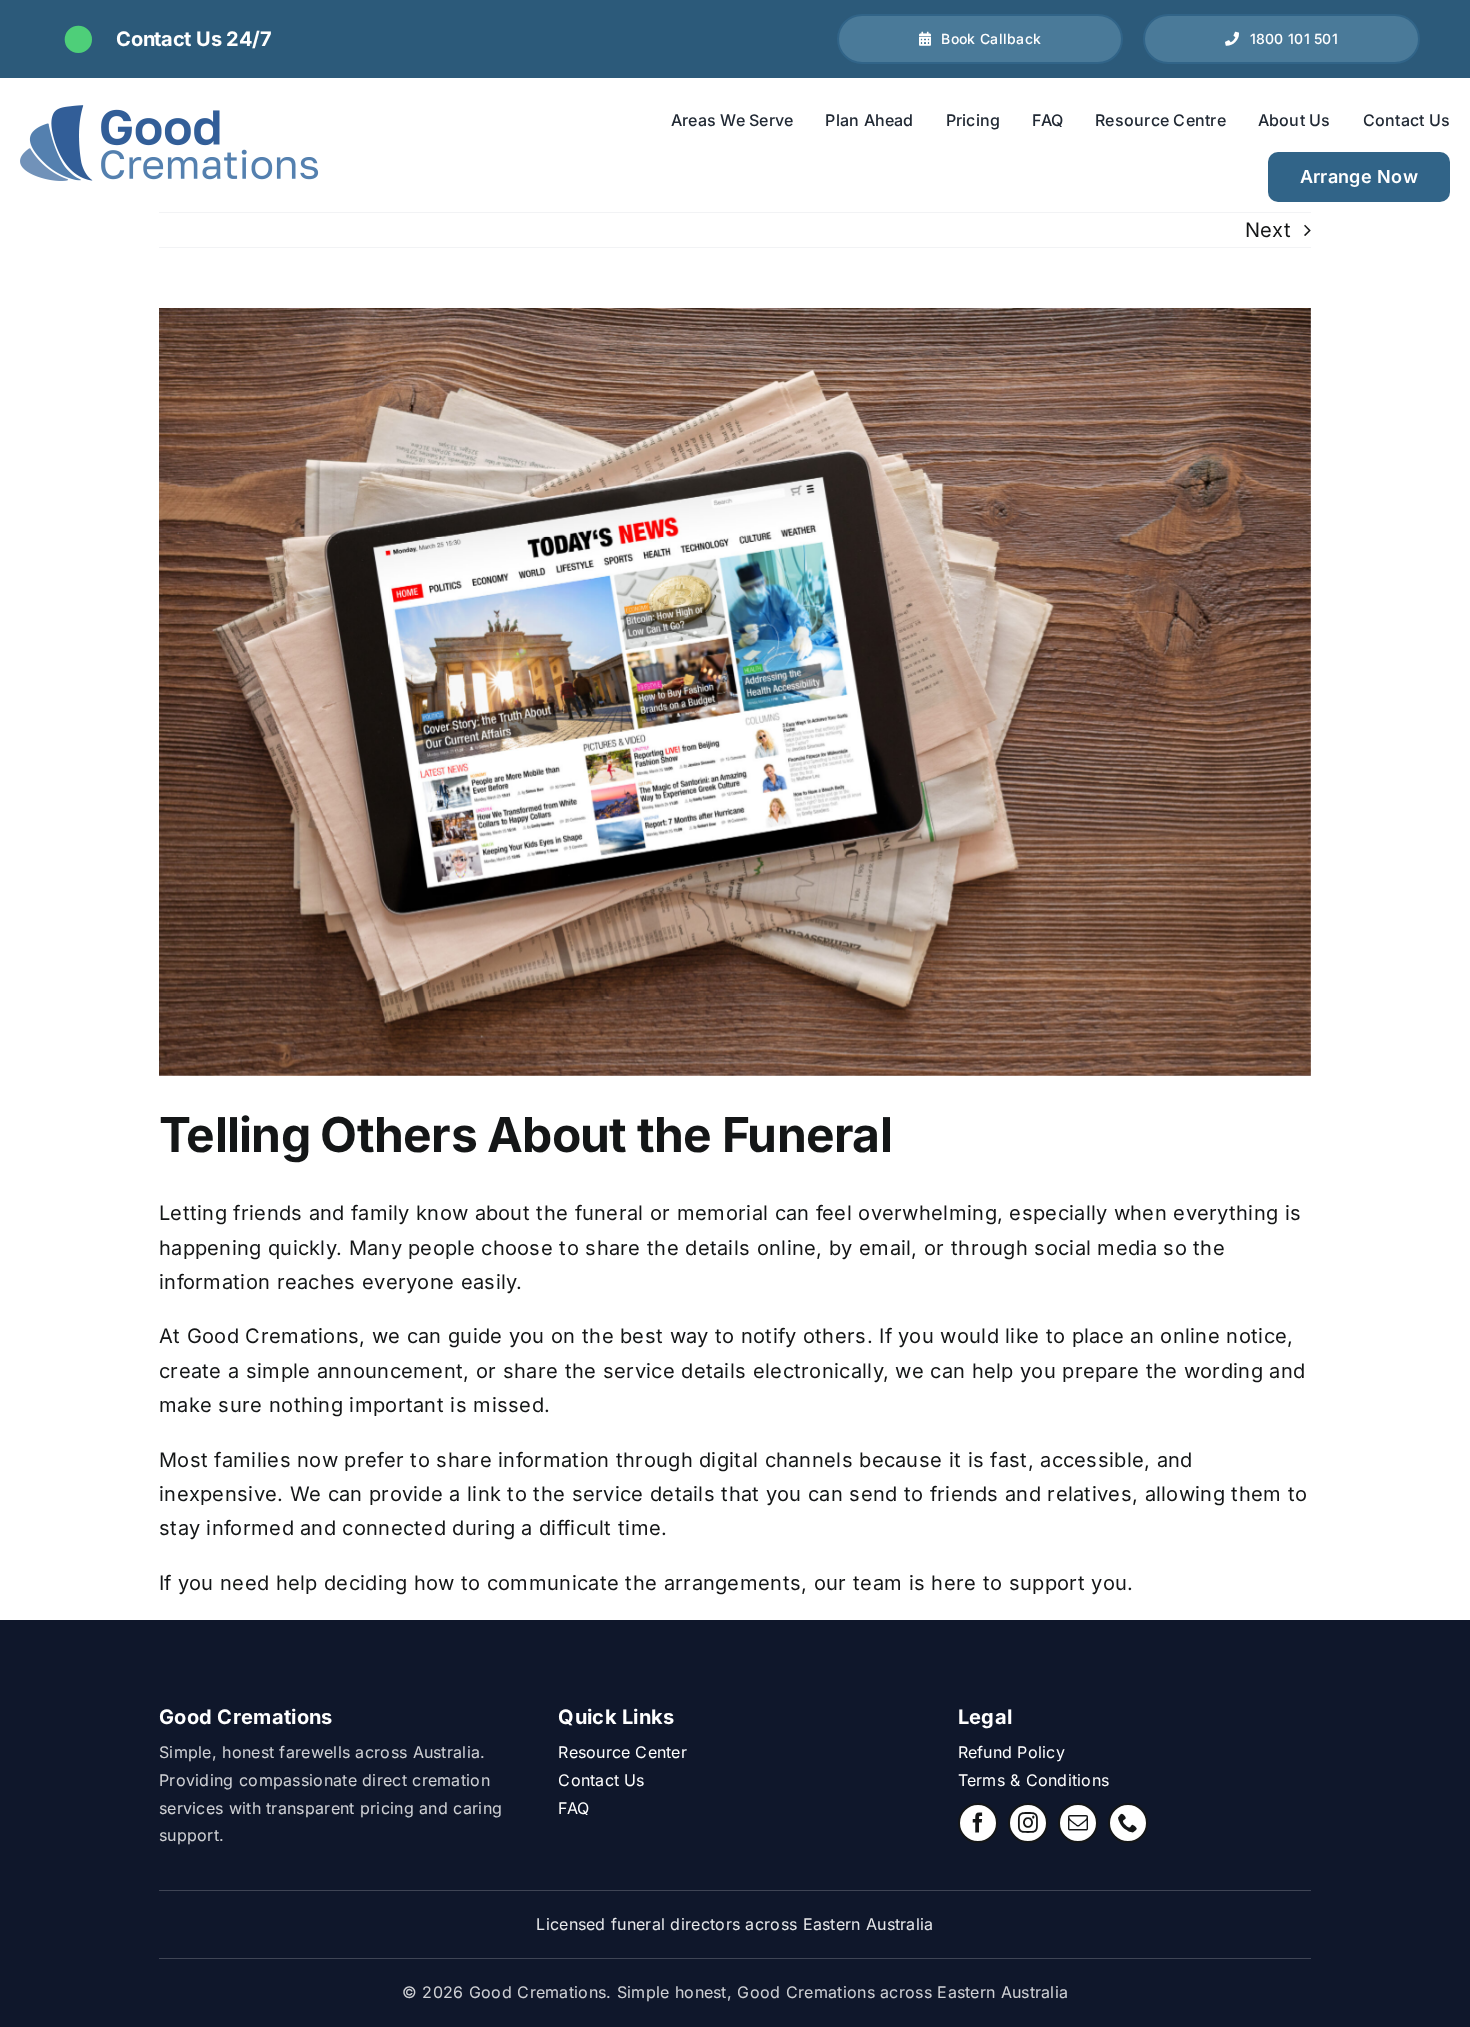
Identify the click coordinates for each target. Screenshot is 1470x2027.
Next (1268, 230)
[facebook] (978, 1823)
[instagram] (1028, 1823)
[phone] (1128, 1823)
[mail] (1078, 1823)
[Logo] (170, 145)
